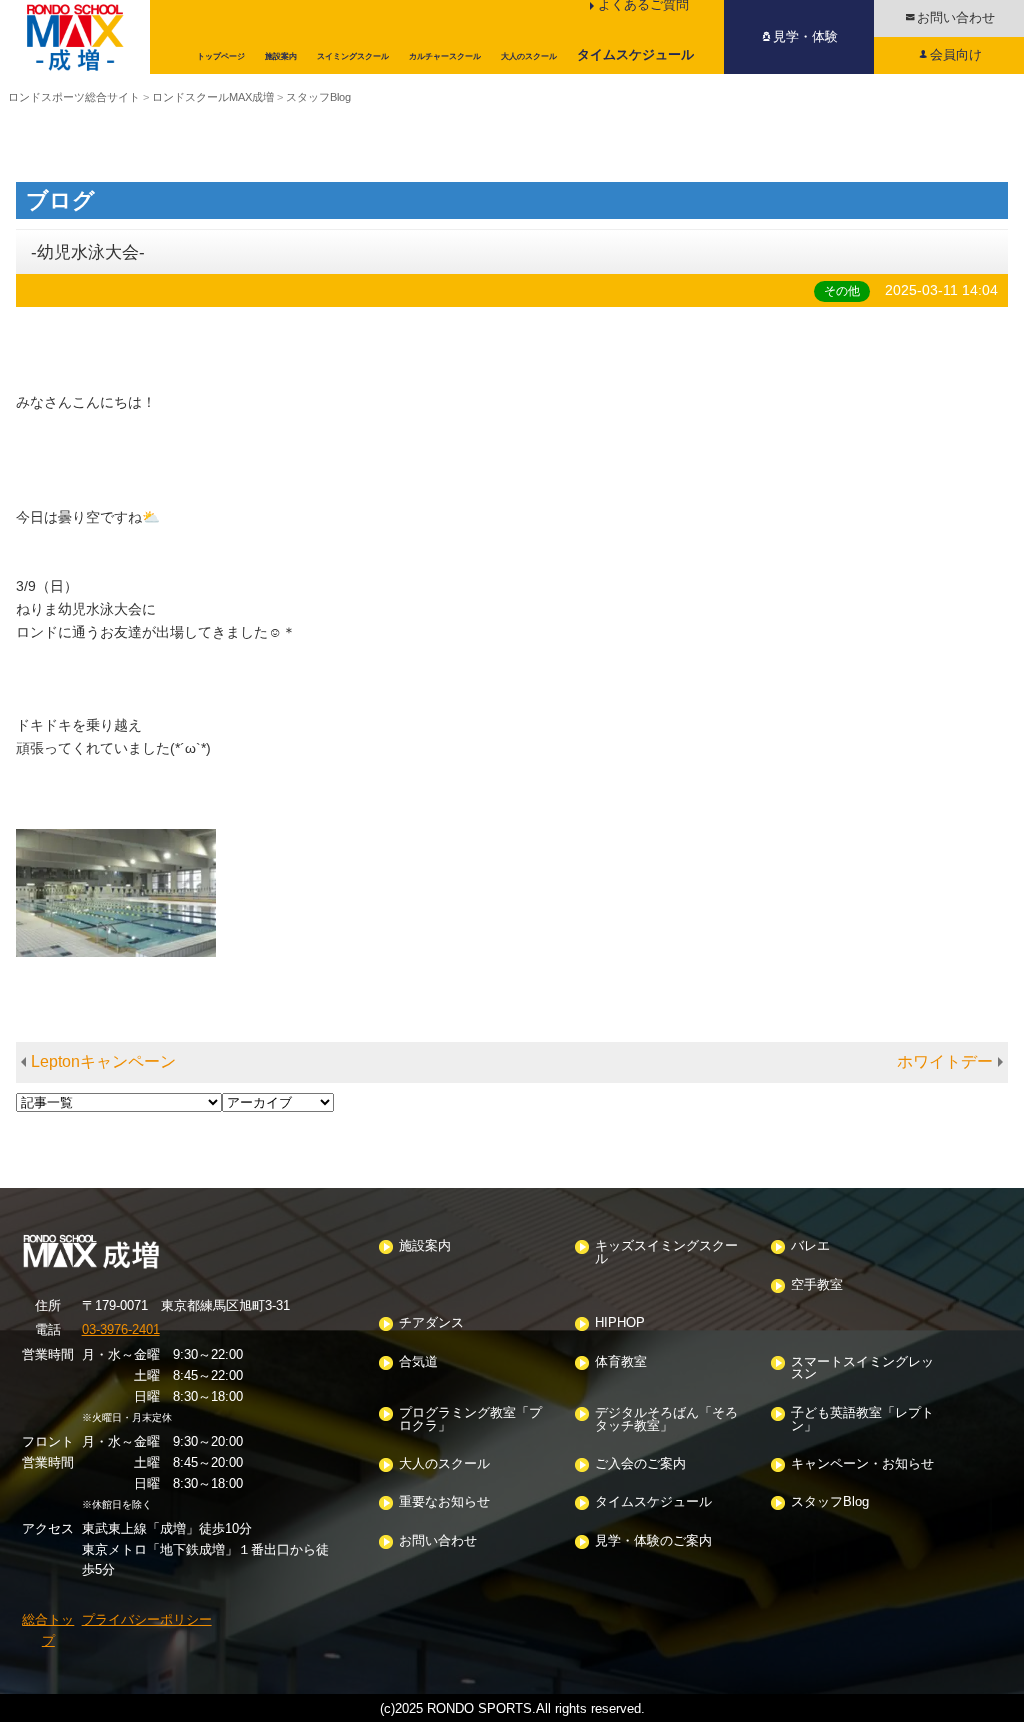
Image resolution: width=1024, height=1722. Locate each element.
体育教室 (621, 1362)
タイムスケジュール (653, 1502)
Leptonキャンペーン (103, 1061)
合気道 (418, 1362)
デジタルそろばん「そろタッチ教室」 (666, 1420)
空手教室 (817, 1285)
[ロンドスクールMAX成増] (75, 37)
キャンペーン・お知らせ (862, 1464)
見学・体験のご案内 (653, 1541)
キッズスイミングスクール (666, 1253)
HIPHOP (620, 1323)
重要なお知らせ (444, 1502)
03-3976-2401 (121, 1329)
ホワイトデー (945, 1061)
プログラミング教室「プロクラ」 (470, 1420)
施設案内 (425, 1246)
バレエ (810, 1246)
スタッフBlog (830, 1502)
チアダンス (431, 1323)
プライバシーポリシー (147, 1619)
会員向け (956, 54)
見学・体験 (805, 36)
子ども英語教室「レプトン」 (862, 1420)
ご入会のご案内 (640, 1464)
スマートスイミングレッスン (862, 1369)
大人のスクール (444, 1464)
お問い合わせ (956, 17)
